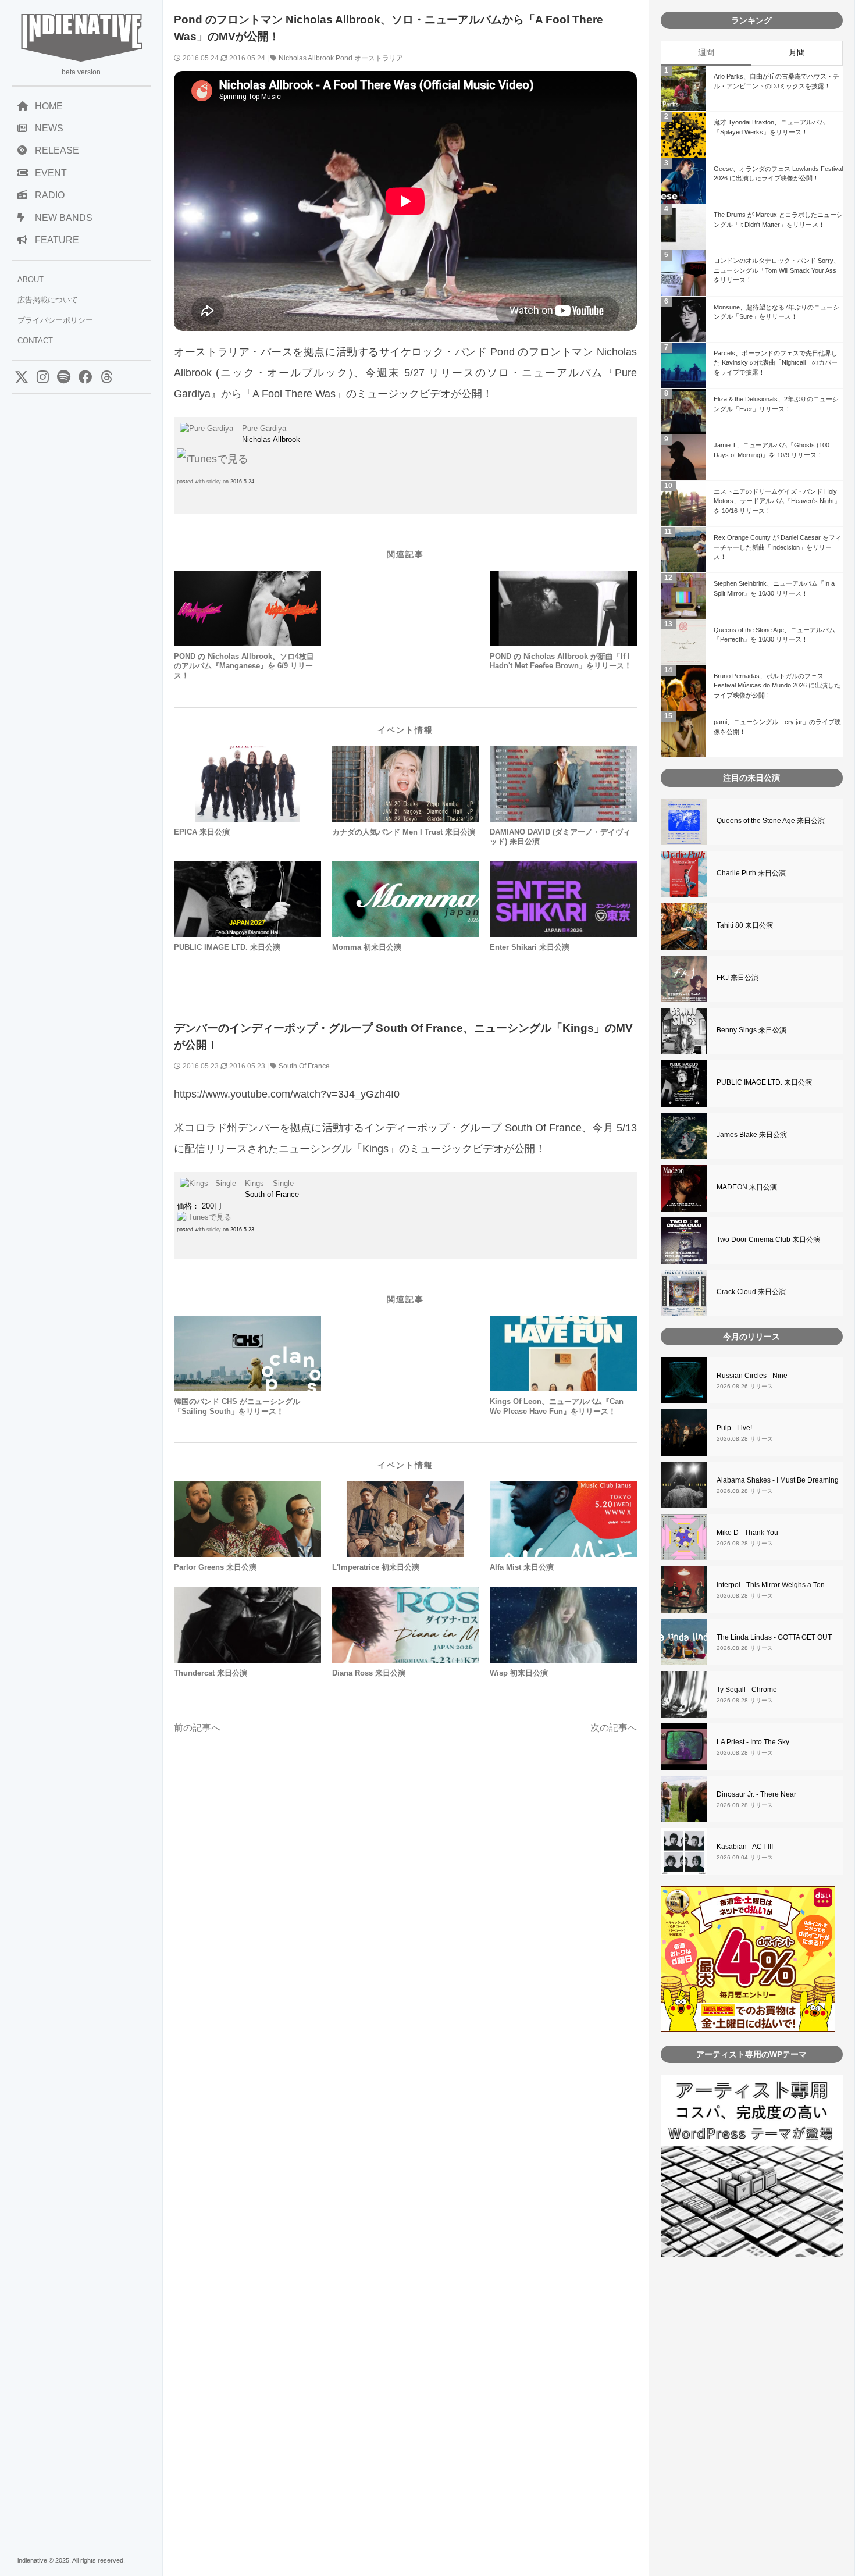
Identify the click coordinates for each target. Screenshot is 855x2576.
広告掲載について (48, 300)
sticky (214, 482)
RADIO (50, 195)
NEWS (49, 128)
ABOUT (31, 279)
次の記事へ (614, 1728)
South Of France (304, 1066)
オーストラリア (379, 58)
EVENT (51, 173)
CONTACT (35, 341)
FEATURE (57, 240)
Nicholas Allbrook (306, 58)
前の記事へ (197, 1728)
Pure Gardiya (264, 428)
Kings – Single (269, 1183)
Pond (344, 58)
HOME (49, 106)
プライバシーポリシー (55, 320)
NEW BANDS (64, 218)
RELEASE (57, 150)
